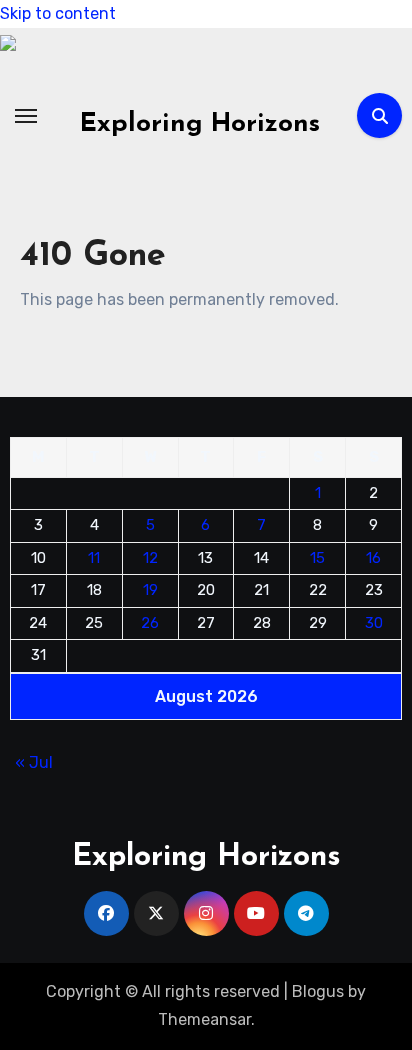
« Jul (34, 761)
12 (150, 557)
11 (94, 557)
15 (317, 557)
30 (374, 622)
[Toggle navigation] (26, 116)
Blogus (318, 991)
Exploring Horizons (200, 124)
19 (150, 590)
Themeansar (204, 1019)
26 (150, 622)
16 (373, 557)
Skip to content (58, 13)
